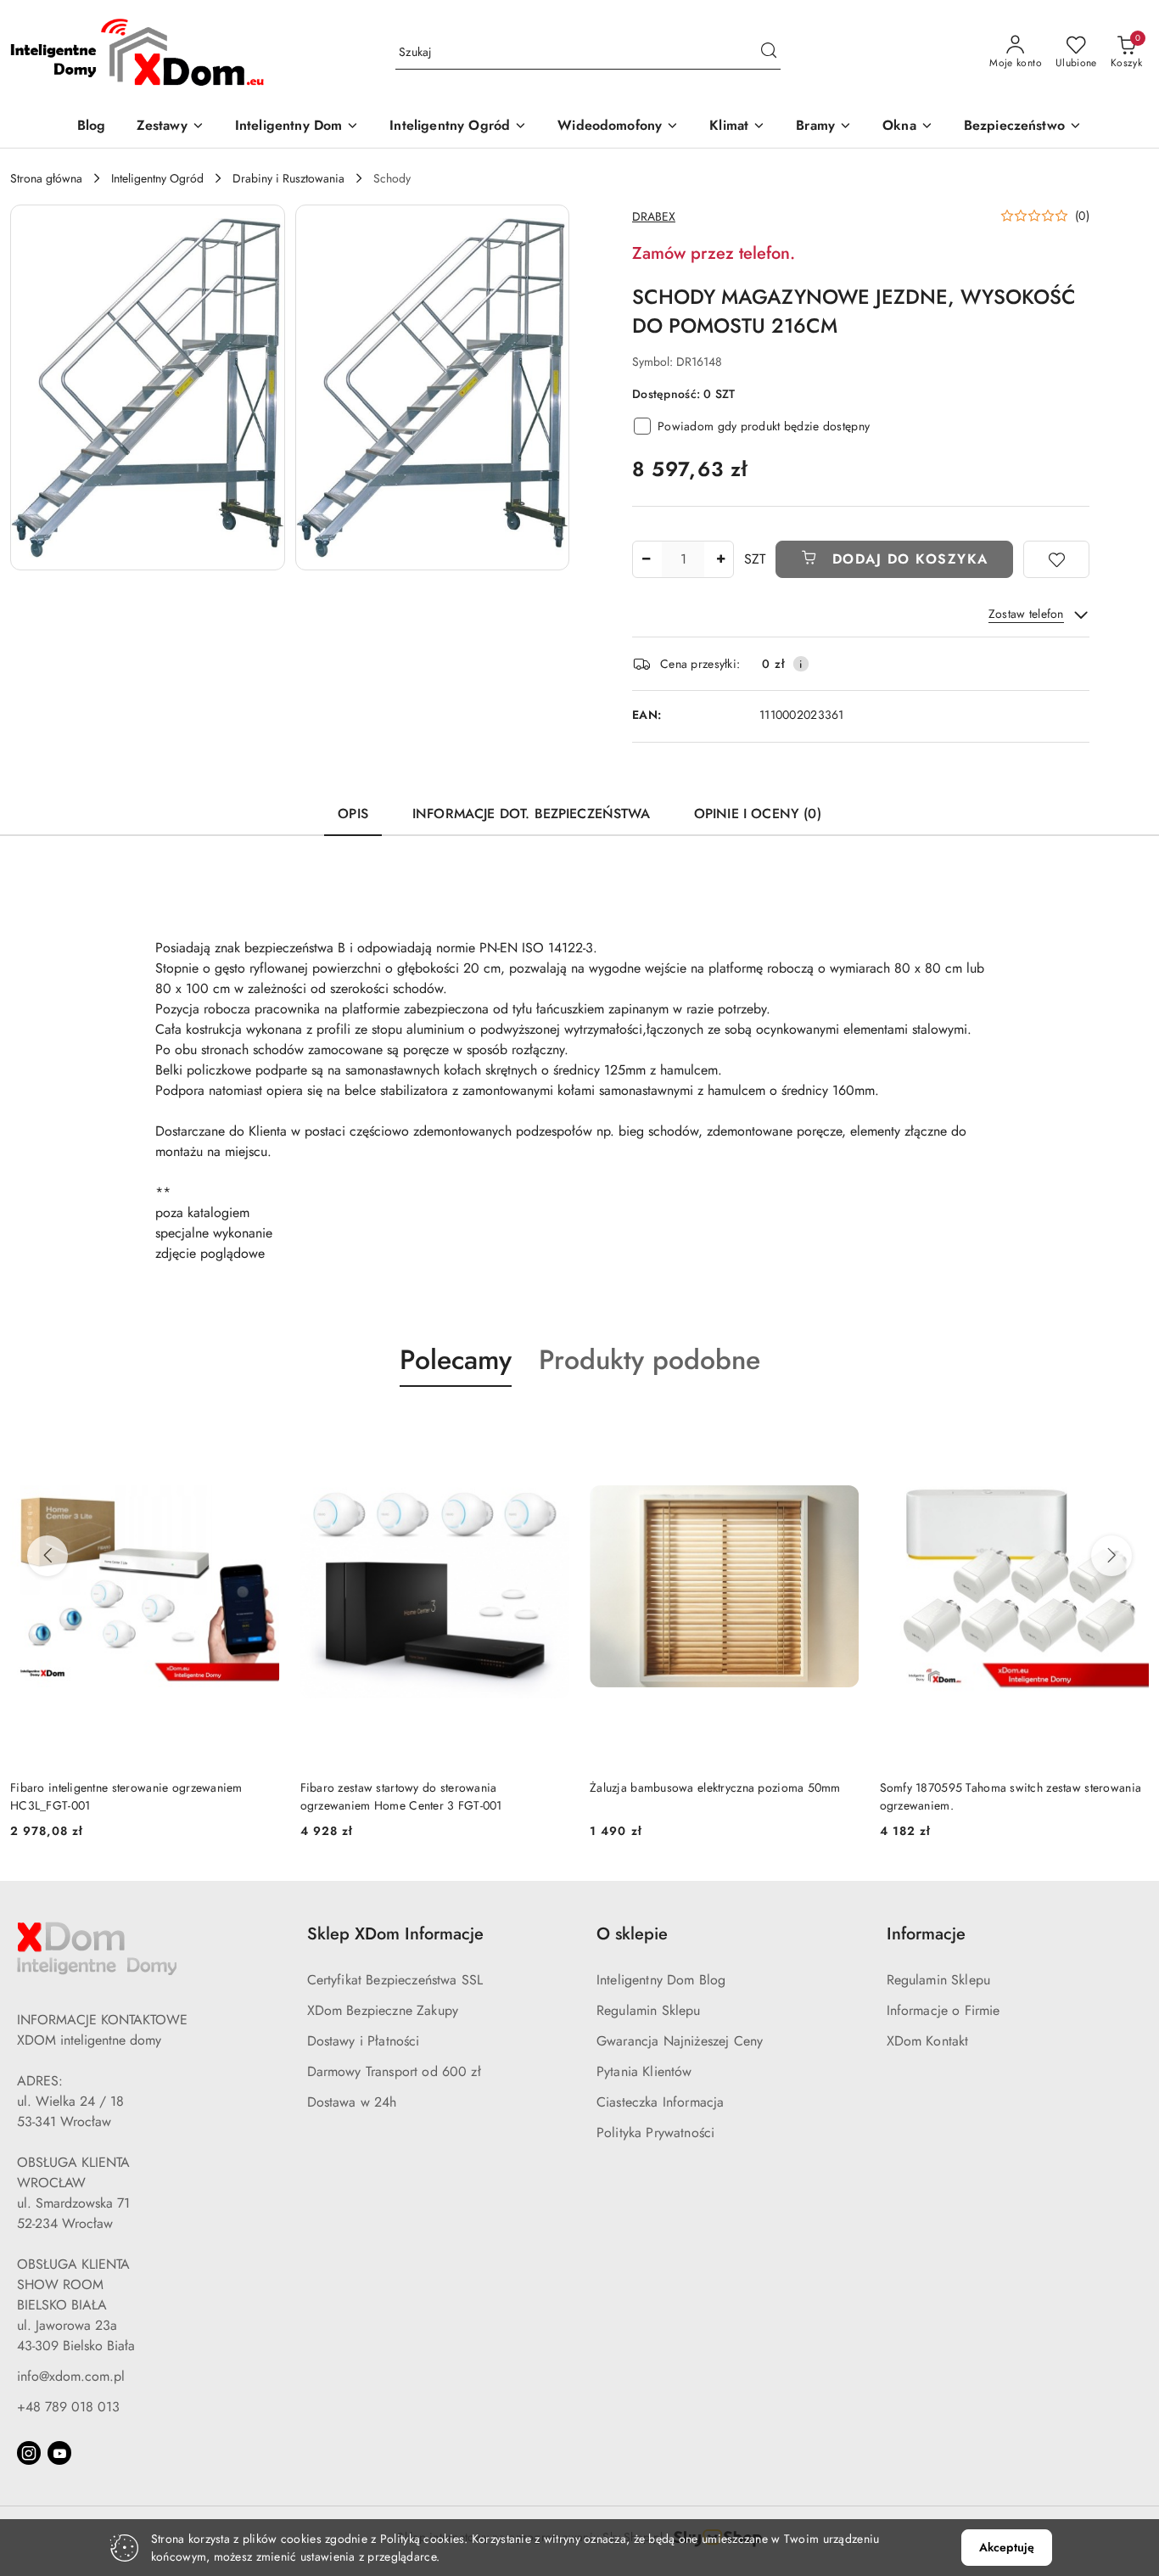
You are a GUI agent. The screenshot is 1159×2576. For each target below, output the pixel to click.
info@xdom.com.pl (71, 2376)
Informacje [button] (926, 1934)
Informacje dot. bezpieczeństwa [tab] (531, 814)
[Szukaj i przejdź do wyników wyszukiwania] (769, 53)
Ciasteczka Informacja (660, 2102)
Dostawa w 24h (352, 2102)
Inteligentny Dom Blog (661, 1980)
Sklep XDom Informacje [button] (395, 1934)
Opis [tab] (353, 814)
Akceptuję (1007, 2547)
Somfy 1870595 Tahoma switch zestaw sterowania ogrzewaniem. (844, 1796)
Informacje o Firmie (943, 2010)
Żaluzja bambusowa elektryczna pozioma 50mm (548, 1787)
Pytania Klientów (644, 2071)
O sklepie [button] (632, 1934)
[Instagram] (29, 2453)
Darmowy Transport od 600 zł (394, 2071)
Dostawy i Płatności (364, 2041)
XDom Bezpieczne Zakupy (383, 2010)
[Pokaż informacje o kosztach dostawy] (801, 664)
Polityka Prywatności (655, 2133)
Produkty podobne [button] (649, 1360)
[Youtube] (59, 2453)
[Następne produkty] (1111, 1556)
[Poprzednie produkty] (48, 1556)
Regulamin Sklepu (649, 2010)
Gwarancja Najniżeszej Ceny (680, 2041)
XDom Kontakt (928, 2041)
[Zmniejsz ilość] (646, 559)
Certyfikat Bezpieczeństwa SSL (395, 1980)
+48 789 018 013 (68, 2407)
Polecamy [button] (456, 1360)
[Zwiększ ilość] (720, 559)
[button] (148, 387)
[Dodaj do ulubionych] (1056, 559)
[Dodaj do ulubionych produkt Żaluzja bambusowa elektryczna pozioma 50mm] (673, 1427)
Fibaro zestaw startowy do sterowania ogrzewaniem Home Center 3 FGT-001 (234, 1796)
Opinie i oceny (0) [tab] (758, 814)
